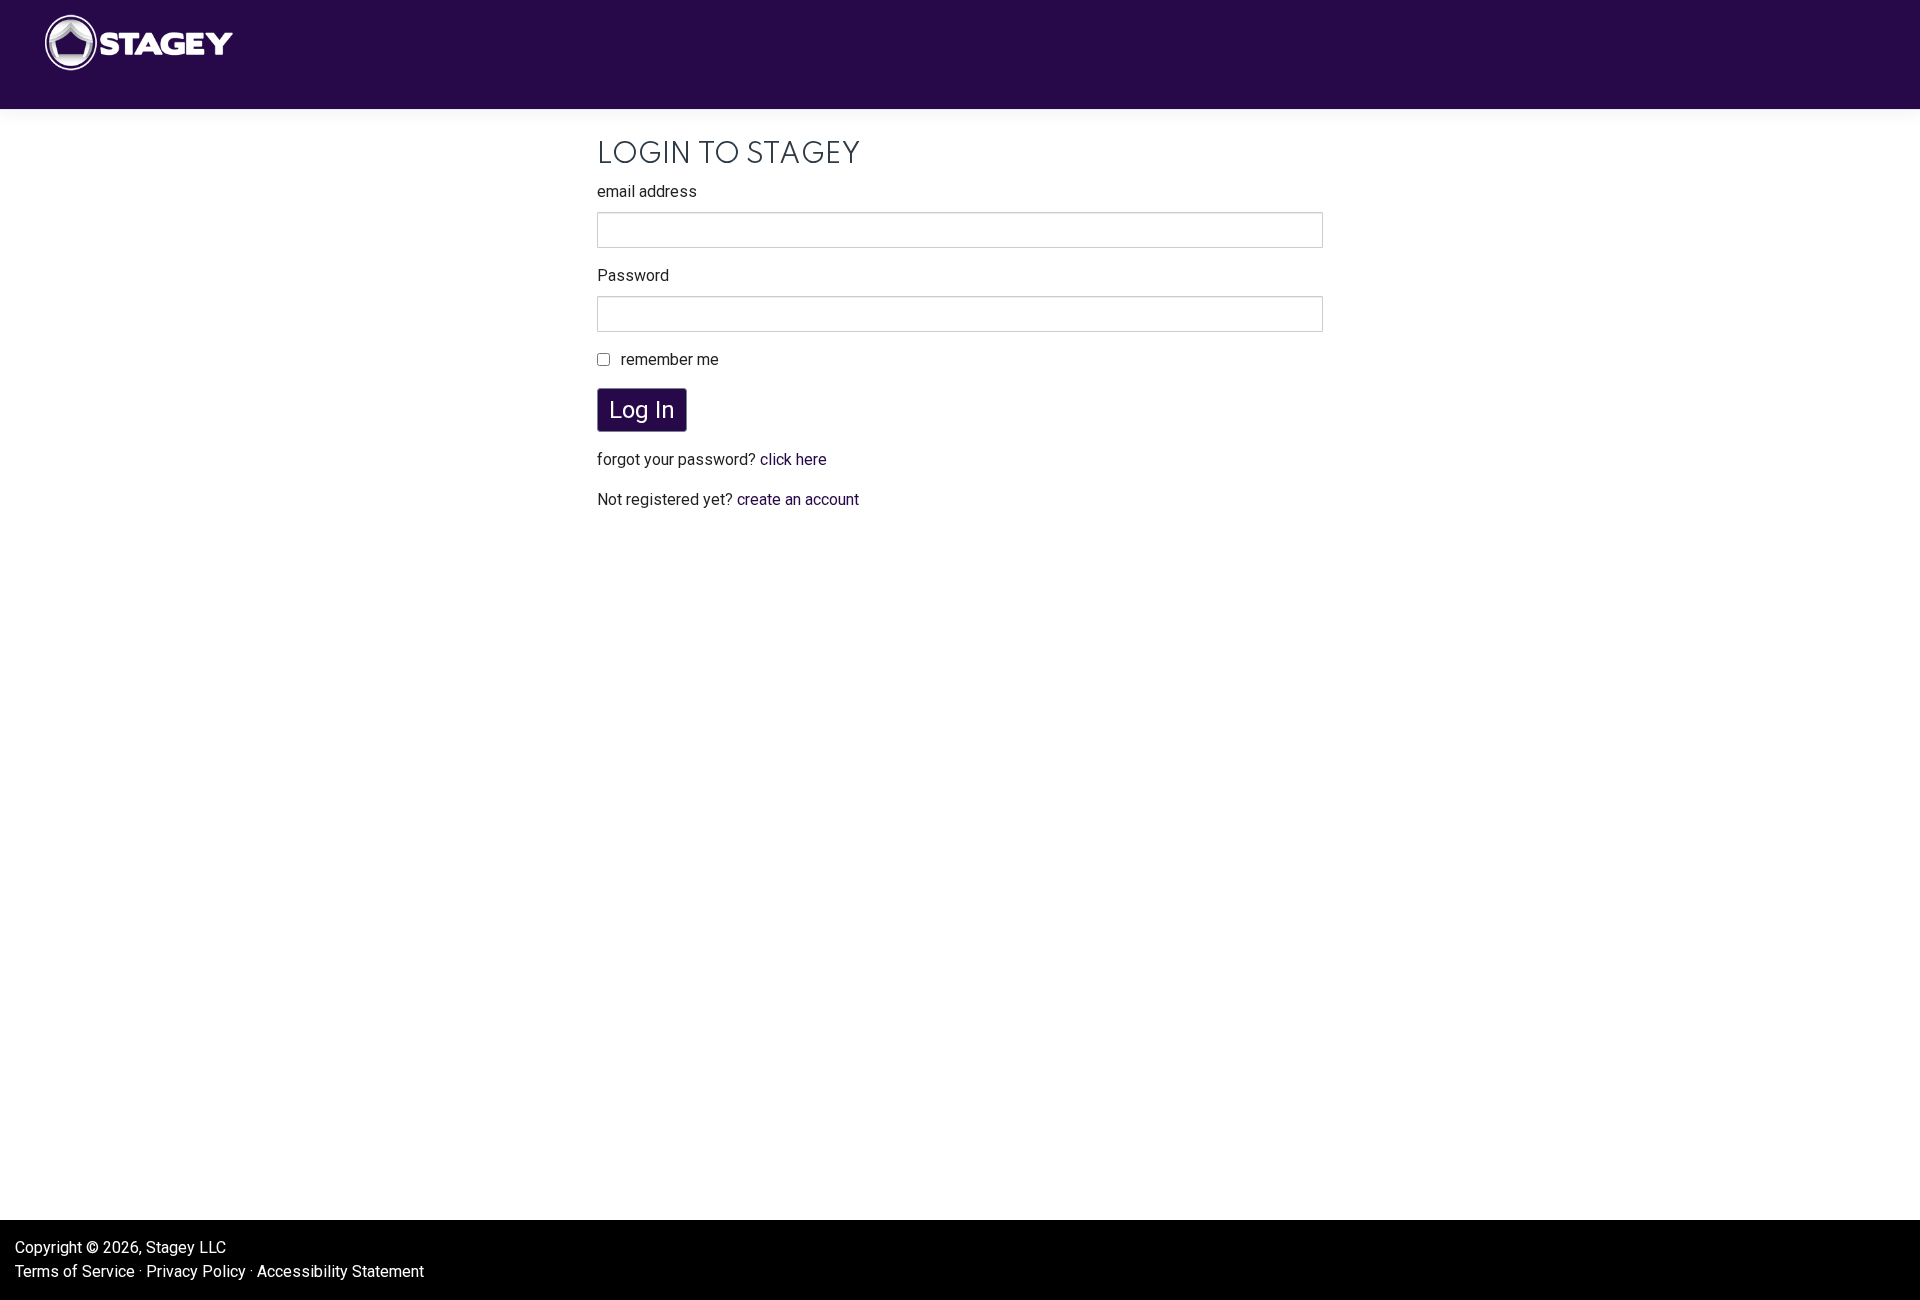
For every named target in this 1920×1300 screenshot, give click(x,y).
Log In (642, 410)
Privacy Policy (196, 1271)
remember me (670, 359)
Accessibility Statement (340, 1271)
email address (647, 191)
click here (793, 459)
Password (633, 275)
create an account (798, 499)
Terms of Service (75, 1271)
